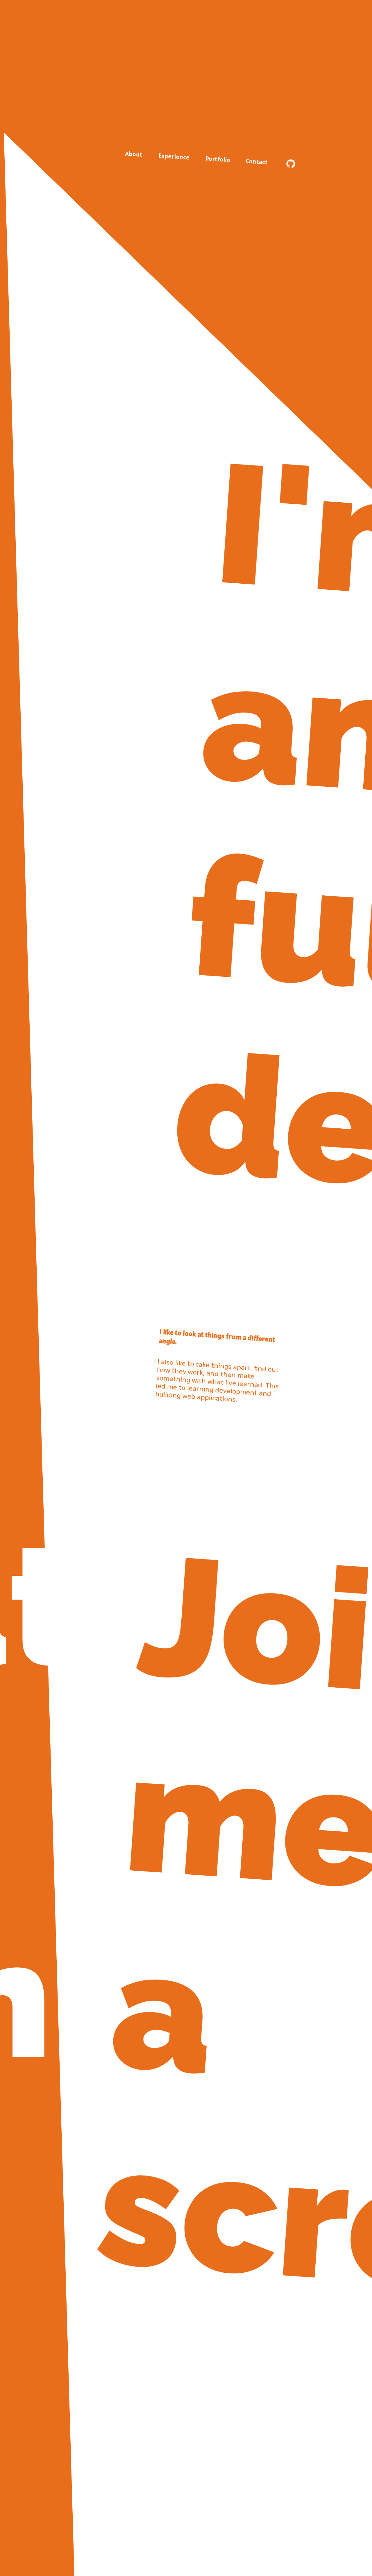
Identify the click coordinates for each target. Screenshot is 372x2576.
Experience (174, 156)
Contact (257, 161)
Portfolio (218, 159)
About (134, 154)
